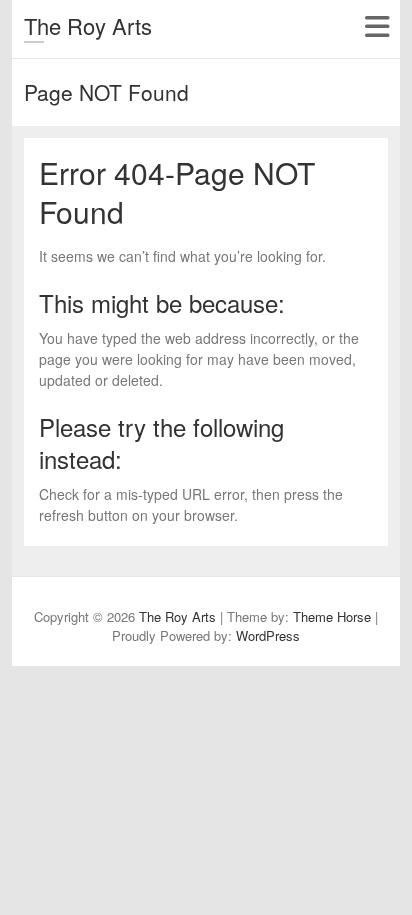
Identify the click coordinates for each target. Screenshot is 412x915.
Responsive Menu (376, 26)
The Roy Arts (88, 25)
